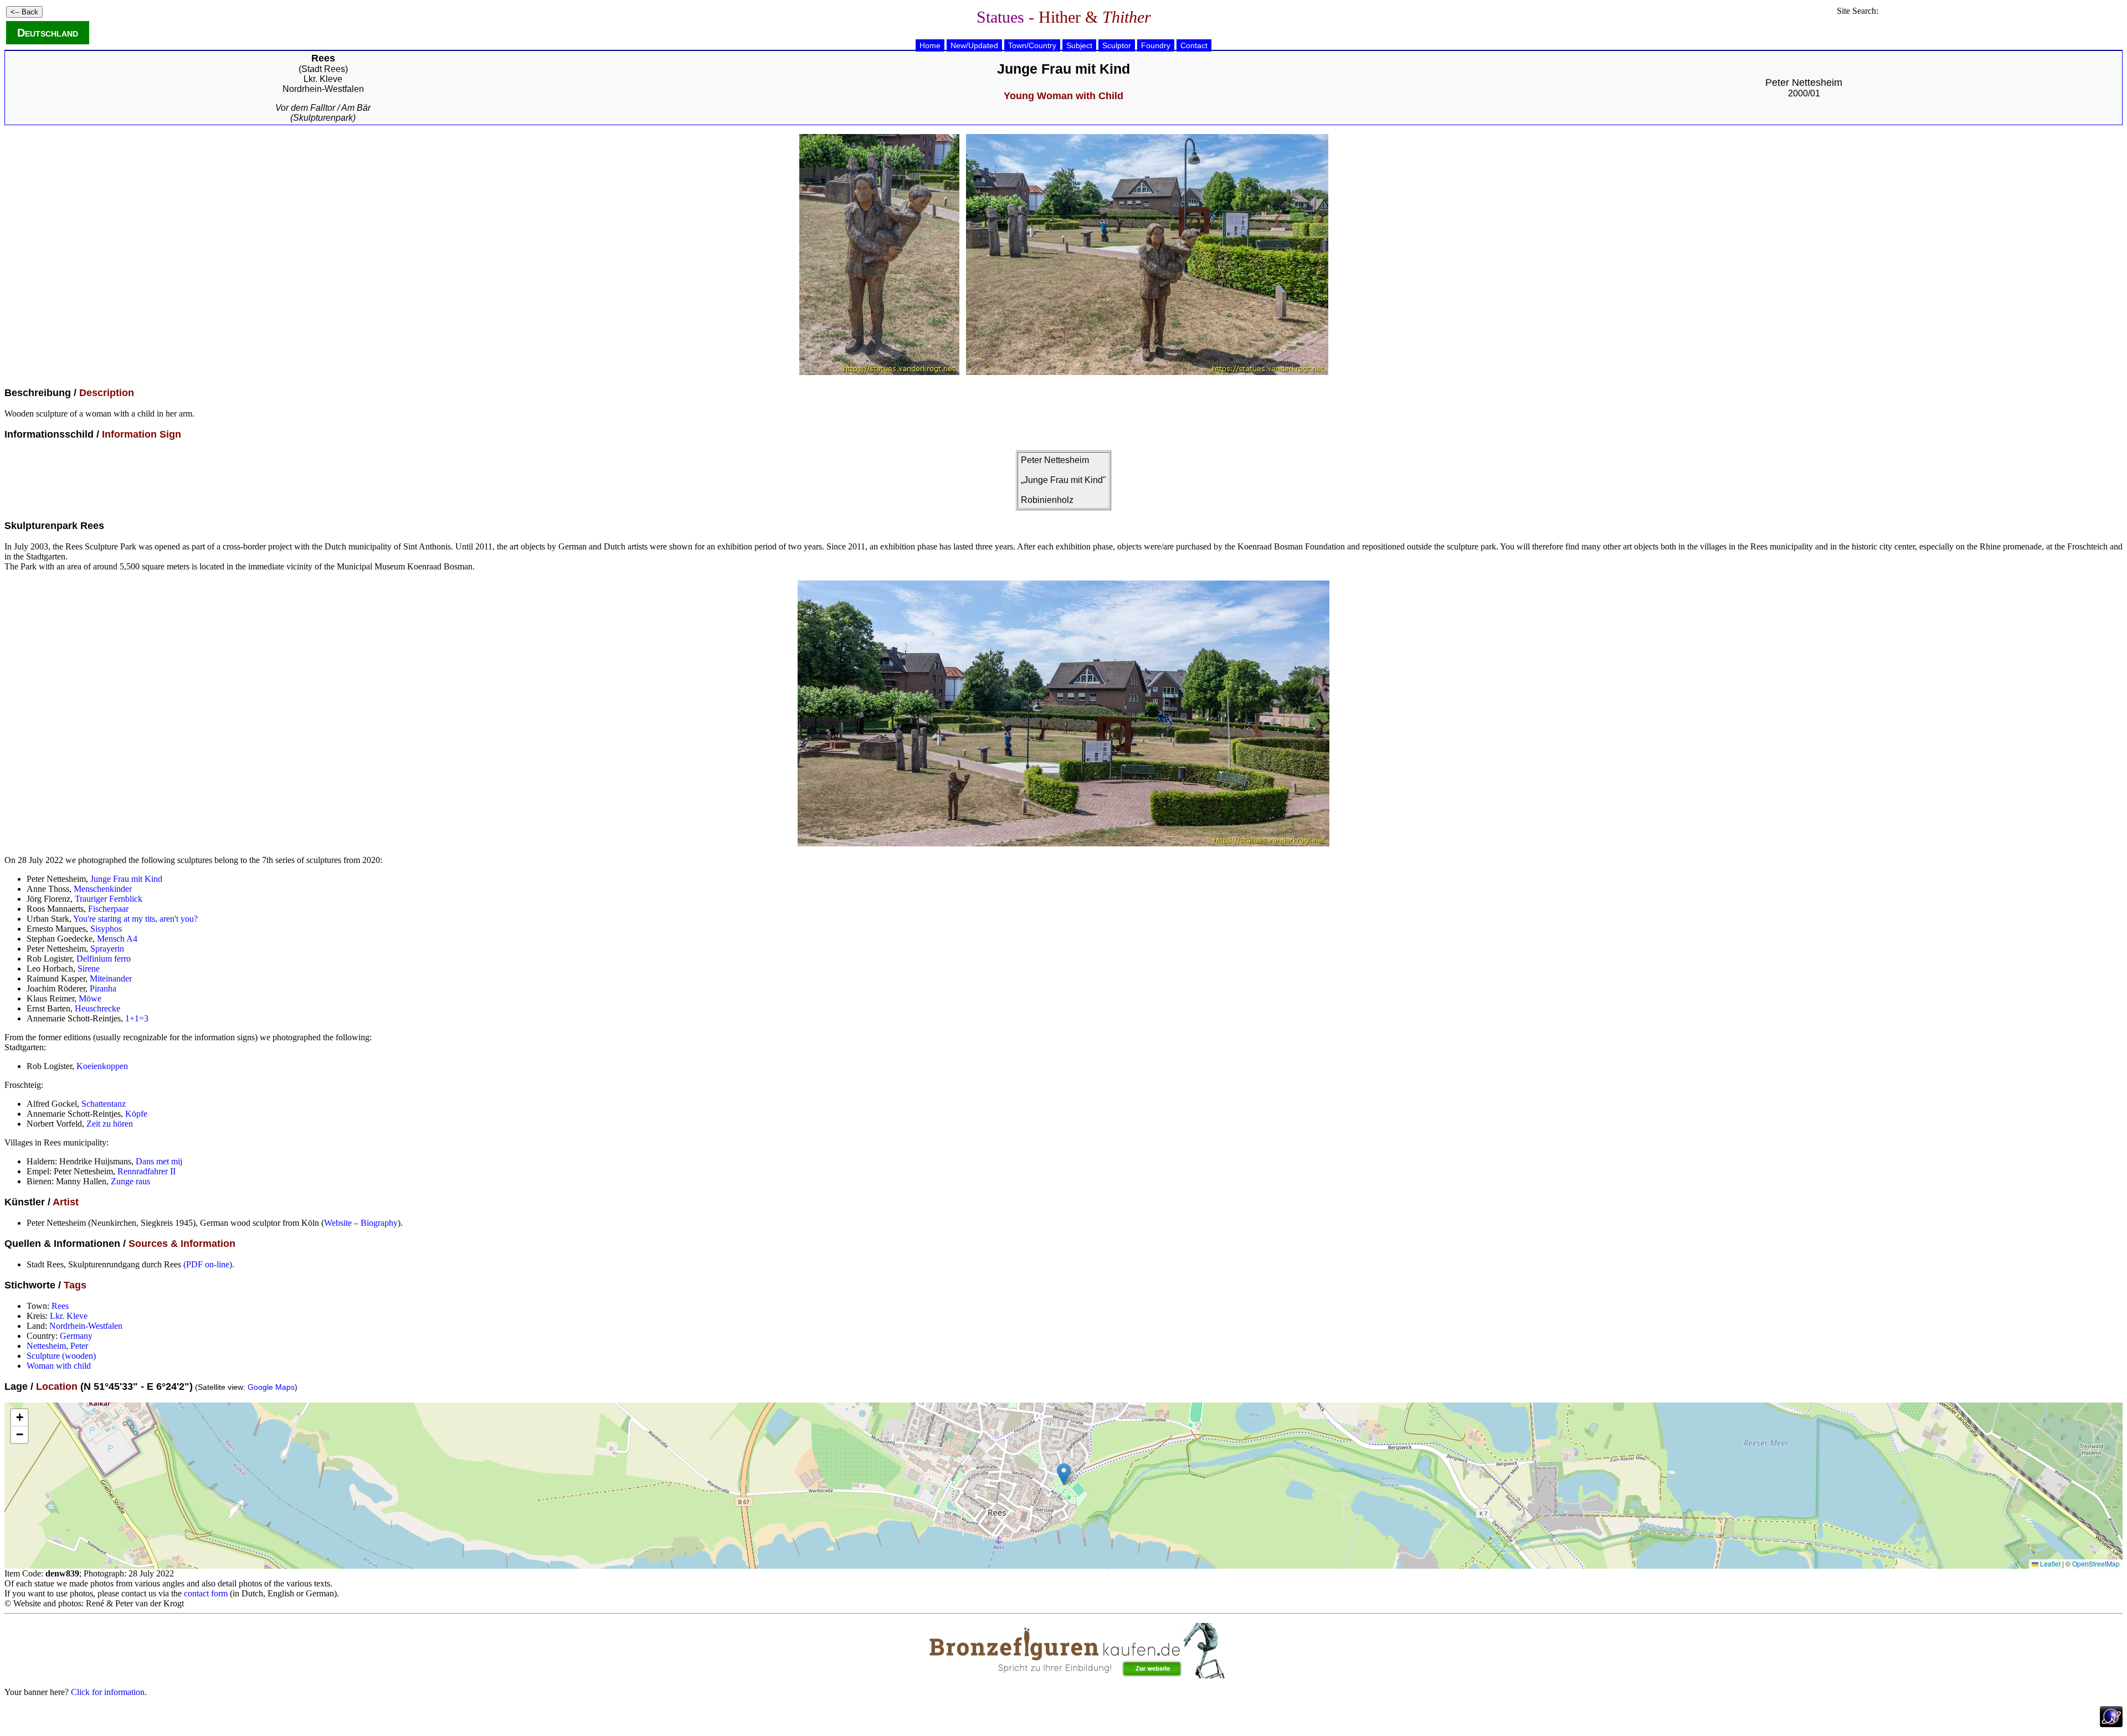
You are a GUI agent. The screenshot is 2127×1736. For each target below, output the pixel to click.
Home (930, 45)
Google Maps (271, 1387)
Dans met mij (159, 1161)
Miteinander (111, 979)
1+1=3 (137, 1018)
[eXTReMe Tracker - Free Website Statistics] (2111, 1724)
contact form (206, 1593)
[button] (1064, 1474)
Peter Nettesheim (1804, 83)
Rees (60, 1306)
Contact (1194, 45)
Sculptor (1117, 45)
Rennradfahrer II (147, 1171)
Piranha (103, 988)
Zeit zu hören (110, 1124)
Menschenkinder (103, 889)
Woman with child (59, 1366)
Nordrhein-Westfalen (323, 89)
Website (338, 1223)
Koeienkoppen (102, 1066)
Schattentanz (104, 1104)
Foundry (1156, 45)
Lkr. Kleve (323, 79)
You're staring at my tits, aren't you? (135, 919)
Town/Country (1032, 45)
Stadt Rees (323, 69)
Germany (76, 1336)
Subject (1079, 45)
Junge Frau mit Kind (126, 879)
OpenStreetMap (2096, 1563)
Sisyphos (106, 929)
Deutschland (48, 33)
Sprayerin (107, 949)
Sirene (89, 969)
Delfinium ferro (104, 959)
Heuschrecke (97, 1008)
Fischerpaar (108, 909)
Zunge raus (130, 1181)
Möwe (90, 998)
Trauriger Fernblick (109, 899)
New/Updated (974, 45)
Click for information (108, 1692)
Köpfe (136, 1114)
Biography (379, 1223)
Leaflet (2049, 1563)
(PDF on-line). (209, 1264)
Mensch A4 (117, 939)
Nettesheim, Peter (57, 1346)
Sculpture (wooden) (61, 1356)
